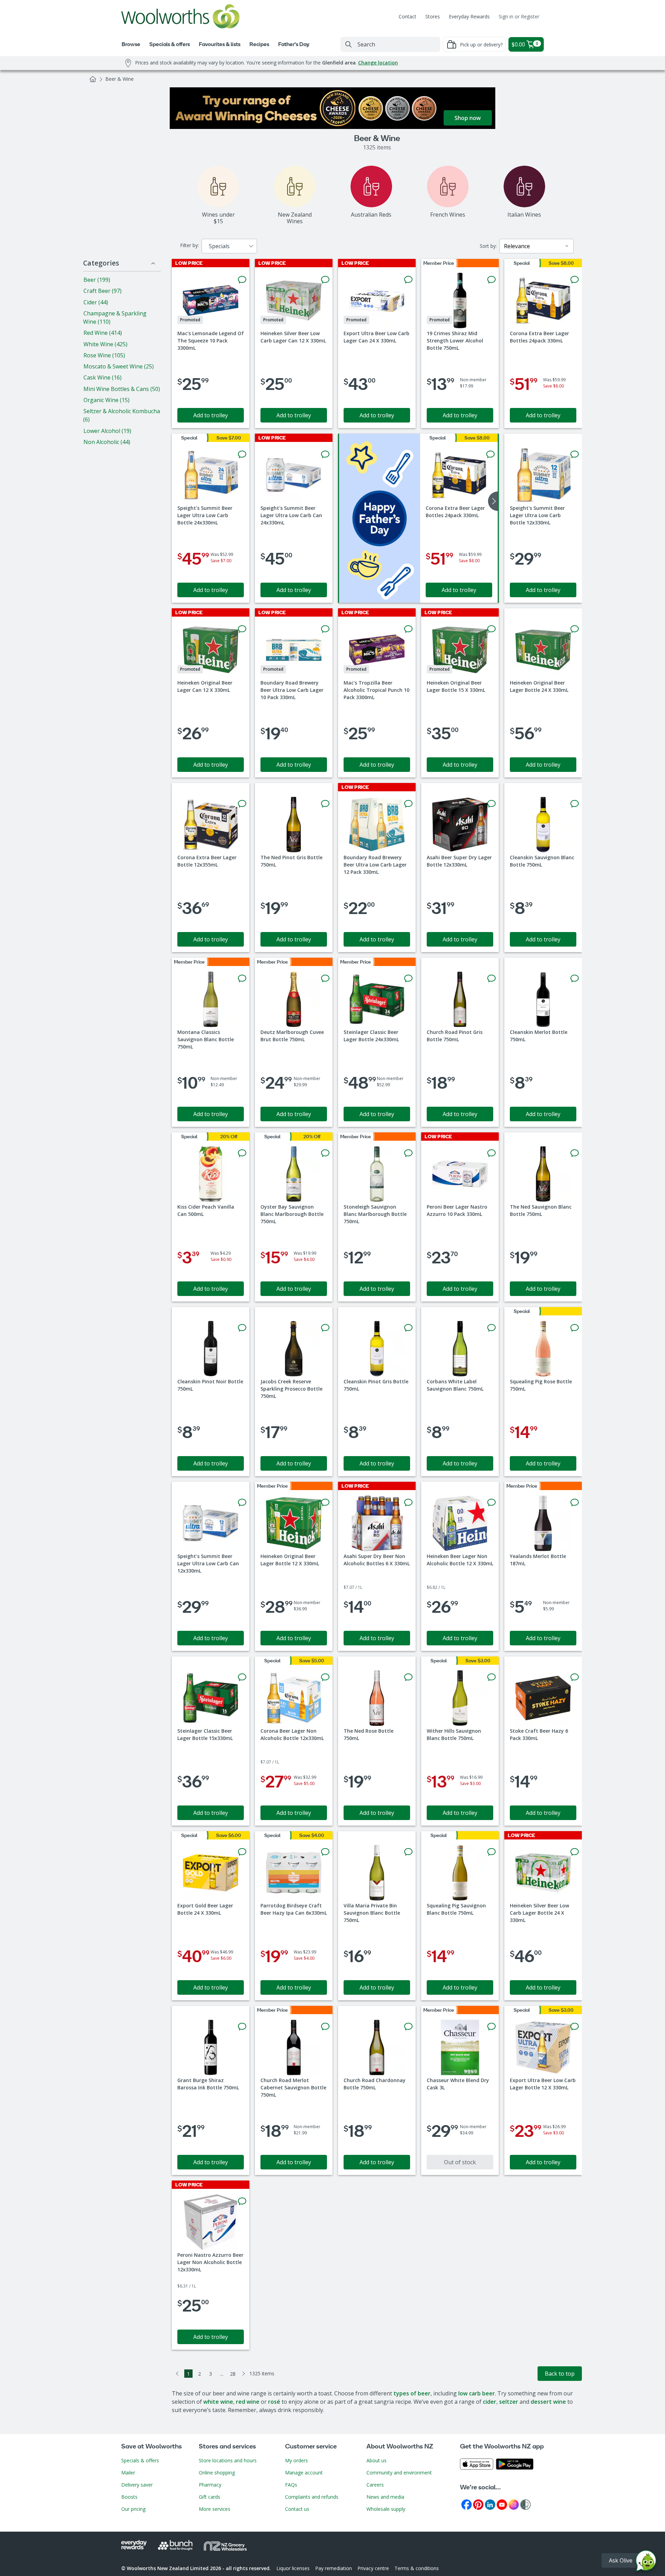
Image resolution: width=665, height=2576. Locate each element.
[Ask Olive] (646, 2562)
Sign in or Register (519, 16)
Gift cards (210, 2497)
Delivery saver (137, 2485)
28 (233, 2374)
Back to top (560, 2374)
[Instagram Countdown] (514, 2504)
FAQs (291, 2485)
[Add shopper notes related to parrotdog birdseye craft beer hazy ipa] (325, 1852)
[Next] (244, 2374)
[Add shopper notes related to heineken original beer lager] (242, 629)
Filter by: (189, 245)
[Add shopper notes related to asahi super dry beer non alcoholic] (408, 1503)
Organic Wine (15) (107, 400)
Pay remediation (334, 2568)
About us (376, 2460)
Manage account (304, 2473)
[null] (380, 518)
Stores (433, 16)
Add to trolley (211, 415)
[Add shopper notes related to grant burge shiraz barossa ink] (242, 2027)
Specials (219, 246)
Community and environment (399, 2473)
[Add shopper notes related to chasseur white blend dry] (491, 2027)
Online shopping (217, 2473)
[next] (493, 501)
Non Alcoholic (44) (107, 442)
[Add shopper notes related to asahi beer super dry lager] (491, 804)
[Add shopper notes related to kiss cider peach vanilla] (242, 1153)
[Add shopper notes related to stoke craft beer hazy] (575, 1677)
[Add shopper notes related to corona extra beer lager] (575, 280)
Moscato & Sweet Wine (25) (119, 366)
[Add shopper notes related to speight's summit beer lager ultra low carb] (242, 454)
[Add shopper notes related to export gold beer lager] (242, 1852)
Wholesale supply (386, 2509)
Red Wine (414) (103, 333)
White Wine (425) (105, 344)
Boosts (129, 2497)
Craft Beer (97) (103, 291)
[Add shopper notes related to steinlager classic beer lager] (408, 978)
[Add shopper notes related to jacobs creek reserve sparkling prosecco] (325, 1328)
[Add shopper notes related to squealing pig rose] (575, 1328)
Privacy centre (373, 2568)
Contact (407, 16)
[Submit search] (348, 44)
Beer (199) (97, 280)
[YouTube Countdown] (502, 2504)
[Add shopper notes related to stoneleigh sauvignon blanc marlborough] (408, 1153)
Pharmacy (210, 2485)
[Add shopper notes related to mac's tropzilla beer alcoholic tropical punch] (408, 629)
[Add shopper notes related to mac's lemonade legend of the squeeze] (242, 280)
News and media (385, 2497)
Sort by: (488, 246)
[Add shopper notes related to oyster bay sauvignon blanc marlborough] (325, 1153)
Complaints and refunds (312, 2497)
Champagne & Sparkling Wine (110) (115, 317)
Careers (375, 2485)
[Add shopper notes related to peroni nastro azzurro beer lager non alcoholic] (242, 2201)
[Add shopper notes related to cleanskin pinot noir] (242, 1328)
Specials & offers (140, 2460)
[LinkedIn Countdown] (490, 2504)
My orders (296, 2460)
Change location (378, 63)
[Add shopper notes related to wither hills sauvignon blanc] (491, 1677)
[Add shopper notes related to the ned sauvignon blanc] (575, 1153)
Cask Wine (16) (103, 377)
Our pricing (133, 2509)
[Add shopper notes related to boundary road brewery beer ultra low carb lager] (325, 629)
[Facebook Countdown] (467, 2504)
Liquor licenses (293, 2568)
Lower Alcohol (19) (107, 431)
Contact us (297, 2509)
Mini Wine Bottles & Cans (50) (122, 389)
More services (215, 2509)
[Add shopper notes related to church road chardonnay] (408, 2027)
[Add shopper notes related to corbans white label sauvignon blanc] (491, 1328)
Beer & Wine (119, 79)
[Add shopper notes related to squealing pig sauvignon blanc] (491, 1852)
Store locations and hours (228, 2460)
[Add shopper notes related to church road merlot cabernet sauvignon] (325, 2027)
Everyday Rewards (469, 16)
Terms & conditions (417, 2568)
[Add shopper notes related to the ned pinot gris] (325, 804)
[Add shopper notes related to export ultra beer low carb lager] (408, 280)
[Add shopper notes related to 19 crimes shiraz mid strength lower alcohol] (491, 280)
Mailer (128, 2473)
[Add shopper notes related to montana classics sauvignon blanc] (242, 978)
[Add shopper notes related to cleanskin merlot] (575, 978)
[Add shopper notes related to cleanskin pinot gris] (408, 1328)
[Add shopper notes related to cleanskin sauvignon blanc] (575, 804)
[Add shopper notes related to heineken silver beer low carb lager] (325, 280)
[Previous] (177, 2374)
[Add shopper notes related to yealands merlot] (575, 1503)
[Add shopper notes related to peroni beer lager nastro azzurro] (491, 1153)
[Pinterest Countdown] (478, 2504)
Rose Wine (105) (104, 355)
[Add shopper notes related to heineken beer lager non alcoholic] (491, 1503)
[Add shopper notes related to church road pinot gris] (491, 978)
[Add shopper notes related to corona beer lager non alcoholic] (325, 1677)
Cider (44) (96, 302)
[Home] (93, 79)
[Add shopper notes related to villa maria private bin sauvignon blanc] (408, 1852)
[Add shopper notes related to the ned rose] (408, 1677)
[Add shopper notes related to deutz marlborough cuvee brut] (325, 978)
